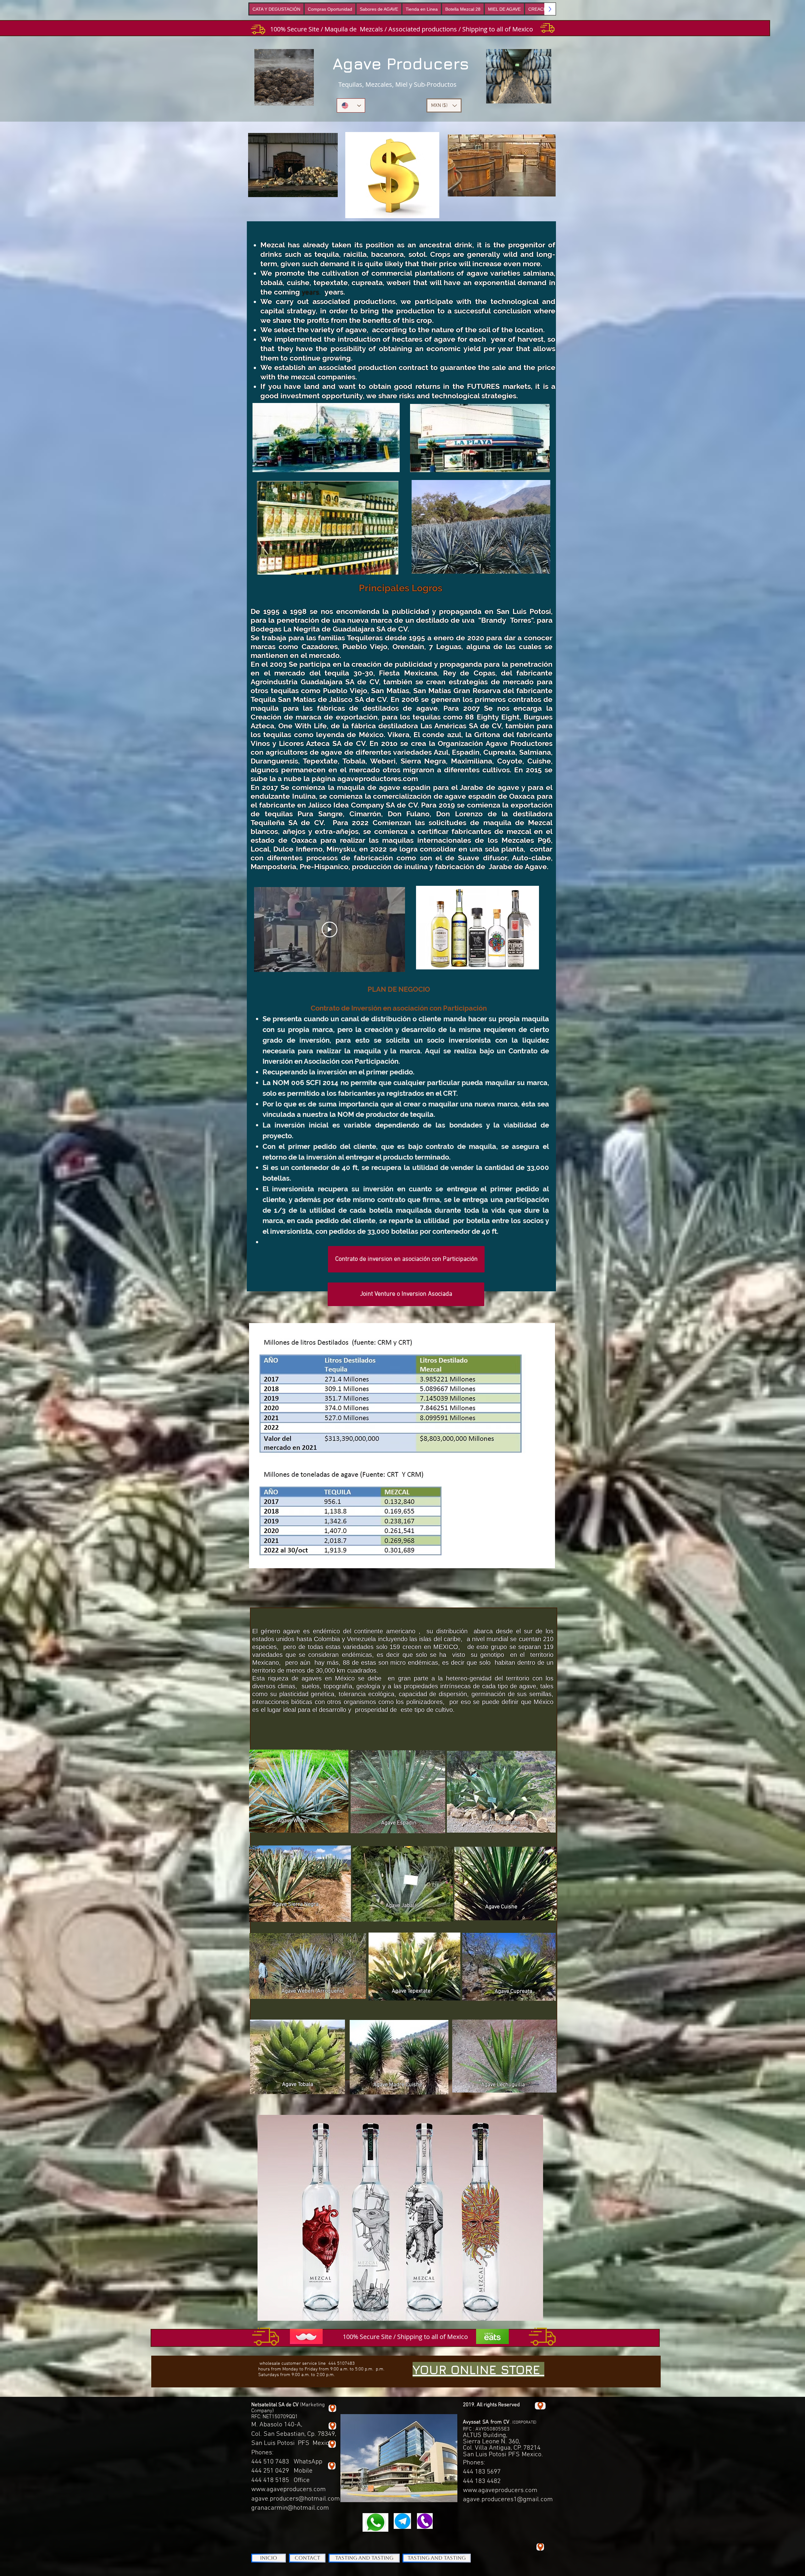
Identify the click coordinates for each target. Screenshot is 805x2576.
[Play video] (330, 929)
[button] (444, 105)
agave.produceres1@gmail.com (508, 2499)
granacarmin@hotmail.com (290, 2508)
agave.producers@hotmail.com (296, 2499)
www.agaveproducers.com (289, 2489)
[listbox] (444, 105)
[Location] (332, 2466)
